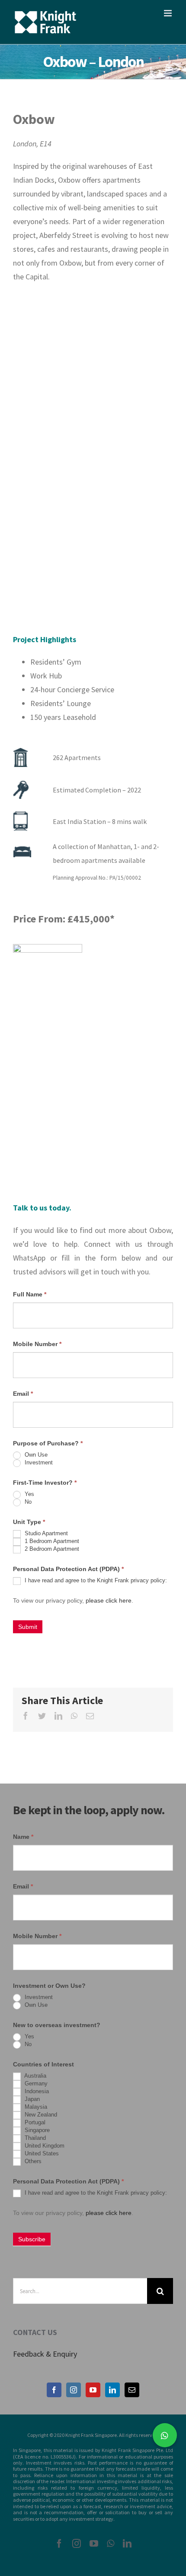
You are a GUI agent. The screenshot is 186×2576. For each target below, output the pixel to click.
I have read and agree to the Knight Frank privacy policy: (95, 1581)
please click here (109, 1600)
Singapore (36, 2131)
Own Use (35, 1455)
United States (41, 2154)
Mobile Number (37, 1344)
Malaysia (35, 2107)
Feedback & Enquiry (45, 2354)
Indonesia (36, 2092)
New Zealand (40, 2115)
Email (23, 1394)
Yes (29, 1494)
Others (32, 2162)
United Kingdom (44, 2146)
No (27, 1502)
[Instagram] (74, 2390)
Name (23, 1837)
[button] (165, 2435)
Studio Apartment (45, 1534)
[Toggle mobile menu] (168, 13)
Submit (28, 1627)
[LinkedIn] (112, 2390)
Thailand (34, 2138)
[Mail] (132, 2390)
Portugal (34, 2123)
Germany (35, 2084)
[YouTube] (93, 2390)
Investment (38, 1463)
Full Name (30, 1294)
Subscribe (32, 2239)
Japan (31, 2099)
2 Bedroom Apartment (51, 1549)
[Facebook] (54, 2390)
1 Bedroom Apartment (51, 1541)
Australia (35, 2076)
